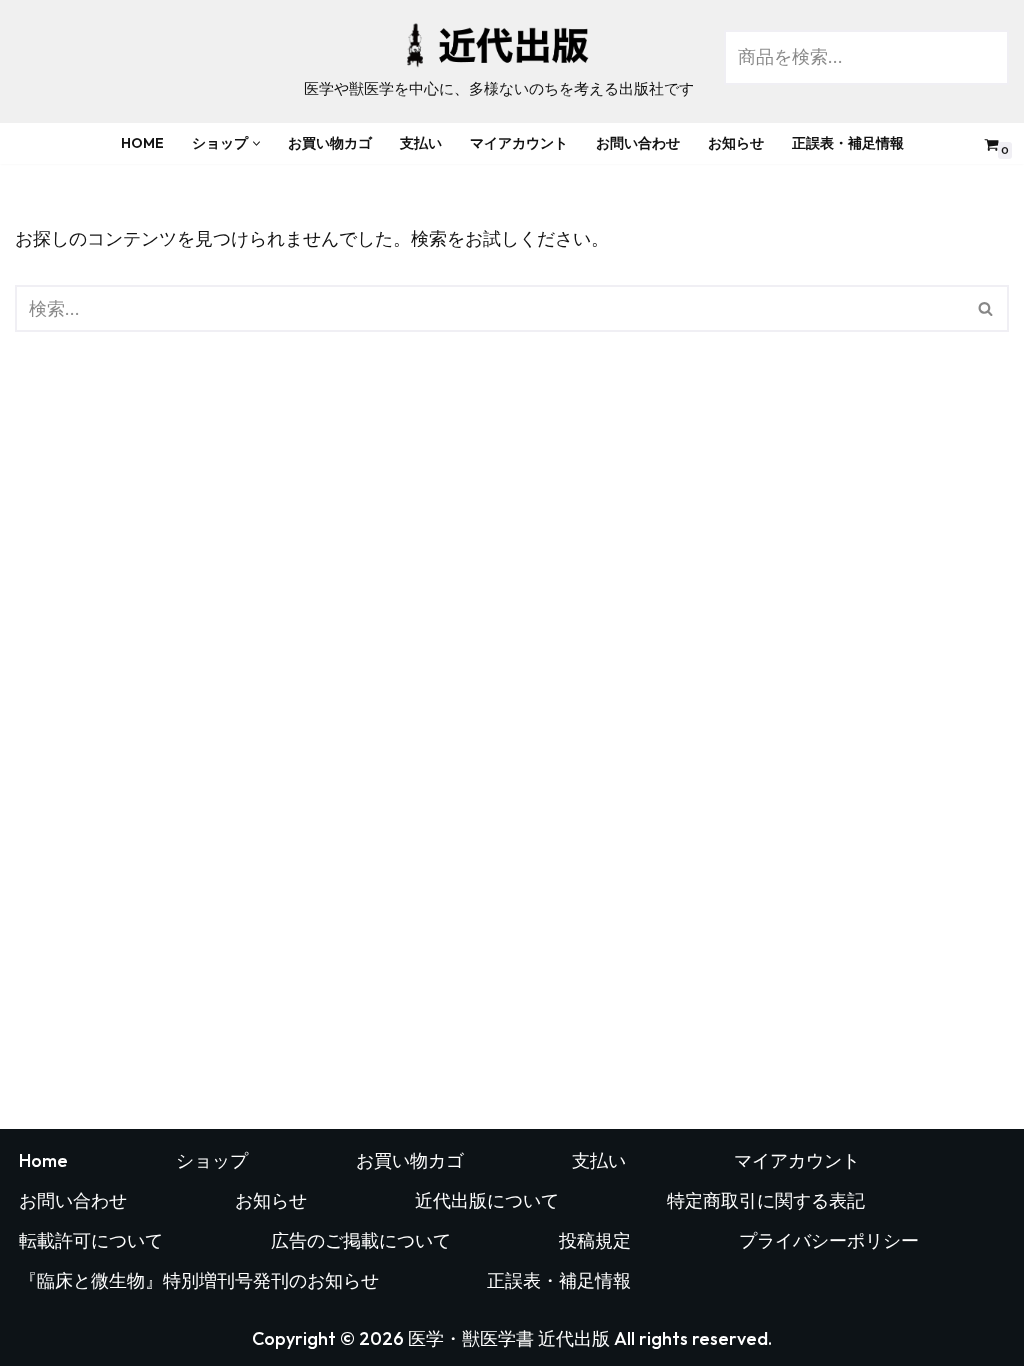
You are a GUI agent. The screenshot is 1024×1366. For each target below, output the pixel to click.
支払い (421, 143)
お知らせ (736, 143)
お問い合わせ (638, 143)
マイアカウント (519, 143)
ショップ (212, 1160)
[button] (256, 143)
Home (142, 143)
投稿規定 (595, 1240)
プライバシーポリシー (829, 1240)
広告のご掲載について (361, 1240)
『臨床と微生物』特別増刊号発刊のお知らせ (199, 1280)
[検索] (986, 308)
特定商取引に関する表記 (766, 1200)
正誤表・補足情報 (848, 143)
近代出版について (487, 1200)
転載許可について (91, 1240)
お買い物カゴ (330, 143)
